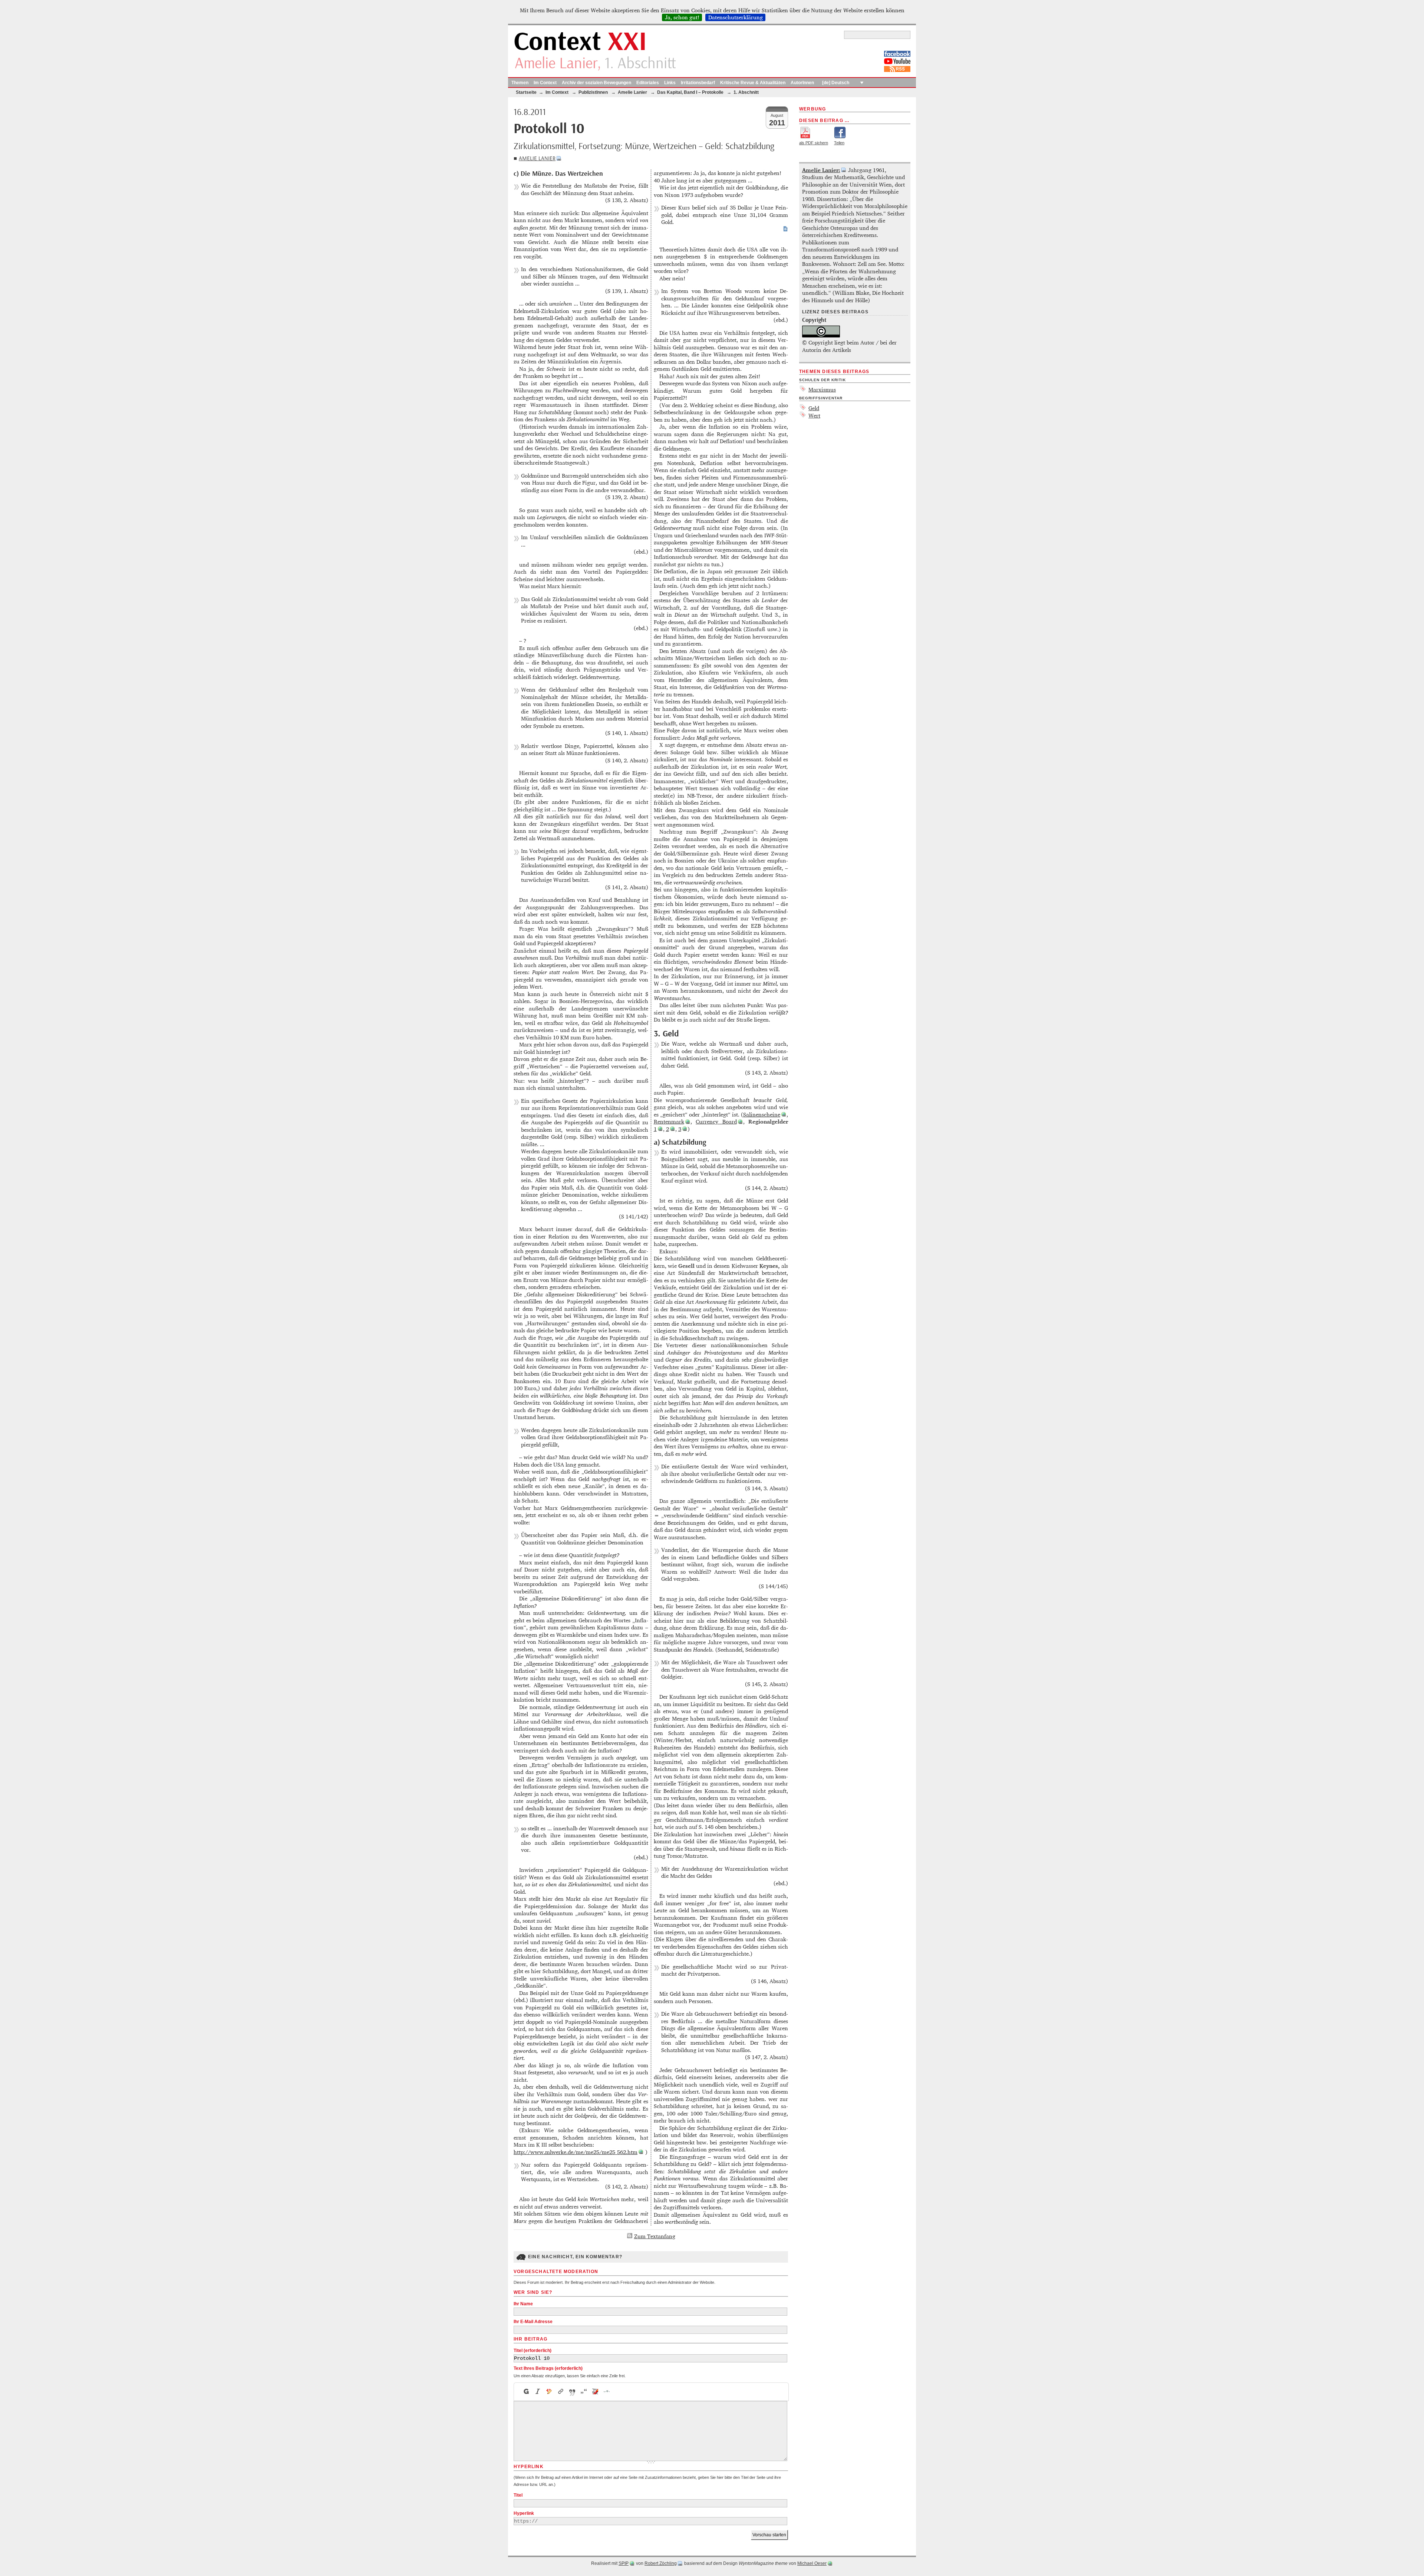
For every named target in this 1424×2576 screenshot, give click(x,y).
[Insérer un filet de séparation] (607, 2392)
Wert (814, 415)
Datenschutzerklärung (736, 17)
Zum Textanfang (655, 2236)
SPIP (624, 2563)
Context (580, 42)
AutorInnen (802, 83)
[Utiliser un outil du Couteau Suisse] (595, 2392)
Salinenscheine (762, 1114)
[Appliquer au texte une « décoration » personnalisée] (549, 2392)
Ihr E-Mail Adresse (533, 2322)
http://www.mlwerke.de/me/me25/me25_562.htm (576, 2152)
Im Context (545, 83)
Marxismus (822, 390)
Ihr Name (523, 2304)
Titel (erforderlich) (533, 2351)
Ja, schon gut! (682, 17)
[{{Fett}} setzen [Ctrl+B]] (526, 2392)
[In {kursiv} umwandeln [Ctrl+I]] (538, 2392)
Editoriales (648, 83)
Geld (814, 408)
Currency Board (716, 1122)
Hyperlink (524, 2513)
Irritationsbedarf (698, 83)
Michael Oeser (812, 2563)
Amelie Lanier (537, 159)
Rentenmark (669, 1122)
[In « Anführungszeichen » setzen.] (584, 2392)
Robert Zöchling (661, 2563)
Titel (518, 2495)
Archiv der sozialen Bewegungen (596, 83)
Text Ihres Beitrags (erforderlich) (548, 2368)
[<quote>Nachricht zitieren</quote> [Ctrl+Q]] (572, 2392)
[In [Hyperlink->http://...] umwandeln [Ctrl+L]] (561, 2392)
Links (670, 83)
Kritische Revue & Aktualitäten (753, 83)
